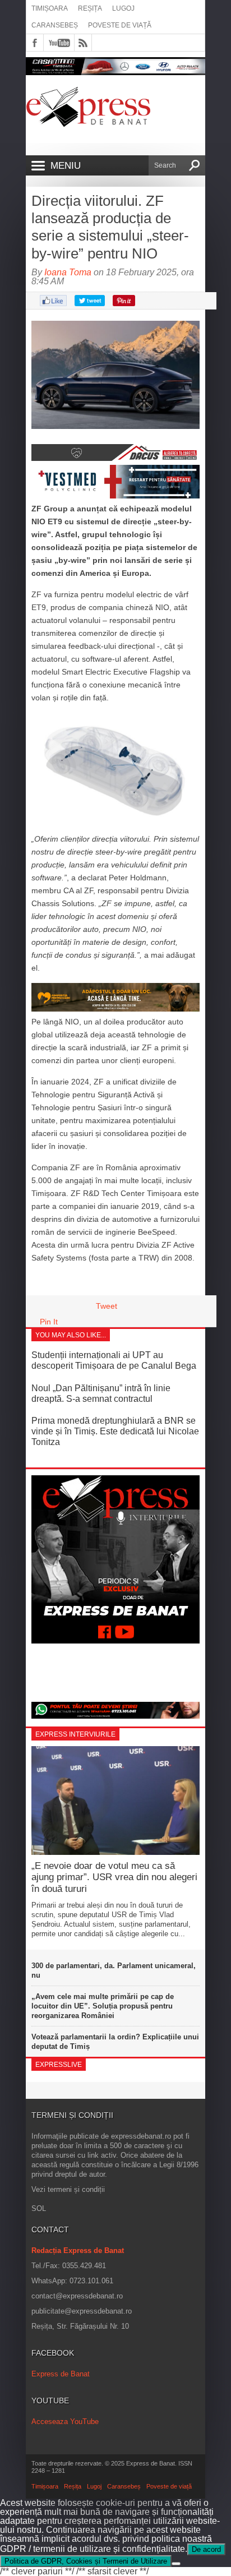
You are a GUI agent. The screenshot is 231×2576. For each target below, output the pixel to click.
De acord (206, 2549)
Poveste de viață (120, 25)
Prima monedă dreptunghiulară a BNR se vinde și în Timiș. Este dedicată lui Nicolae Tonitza (115, 1431)
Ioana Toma (68, 272)
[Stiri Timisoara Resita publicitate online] (115, 458)
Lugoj (123, 8)
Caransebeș (55, 25)
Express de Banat (61, 2374)
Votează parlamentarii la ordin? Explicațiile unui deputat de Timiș (115, 2042)
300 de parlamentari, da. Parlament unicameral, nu (114, 1970)
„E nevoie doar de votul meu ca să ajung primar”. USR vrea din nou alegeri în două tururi (114, 1877)
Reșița (90, 8)
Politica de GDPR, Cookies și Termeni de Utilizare (86, 2561)
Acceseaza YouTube (65, 2422)
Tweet (107, 1306)
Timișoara (50, 8)
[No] (176, 2564)
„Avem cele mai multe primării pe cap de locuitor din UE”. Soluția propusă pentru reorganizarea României (103, 2006)
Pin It (49, 1322)
